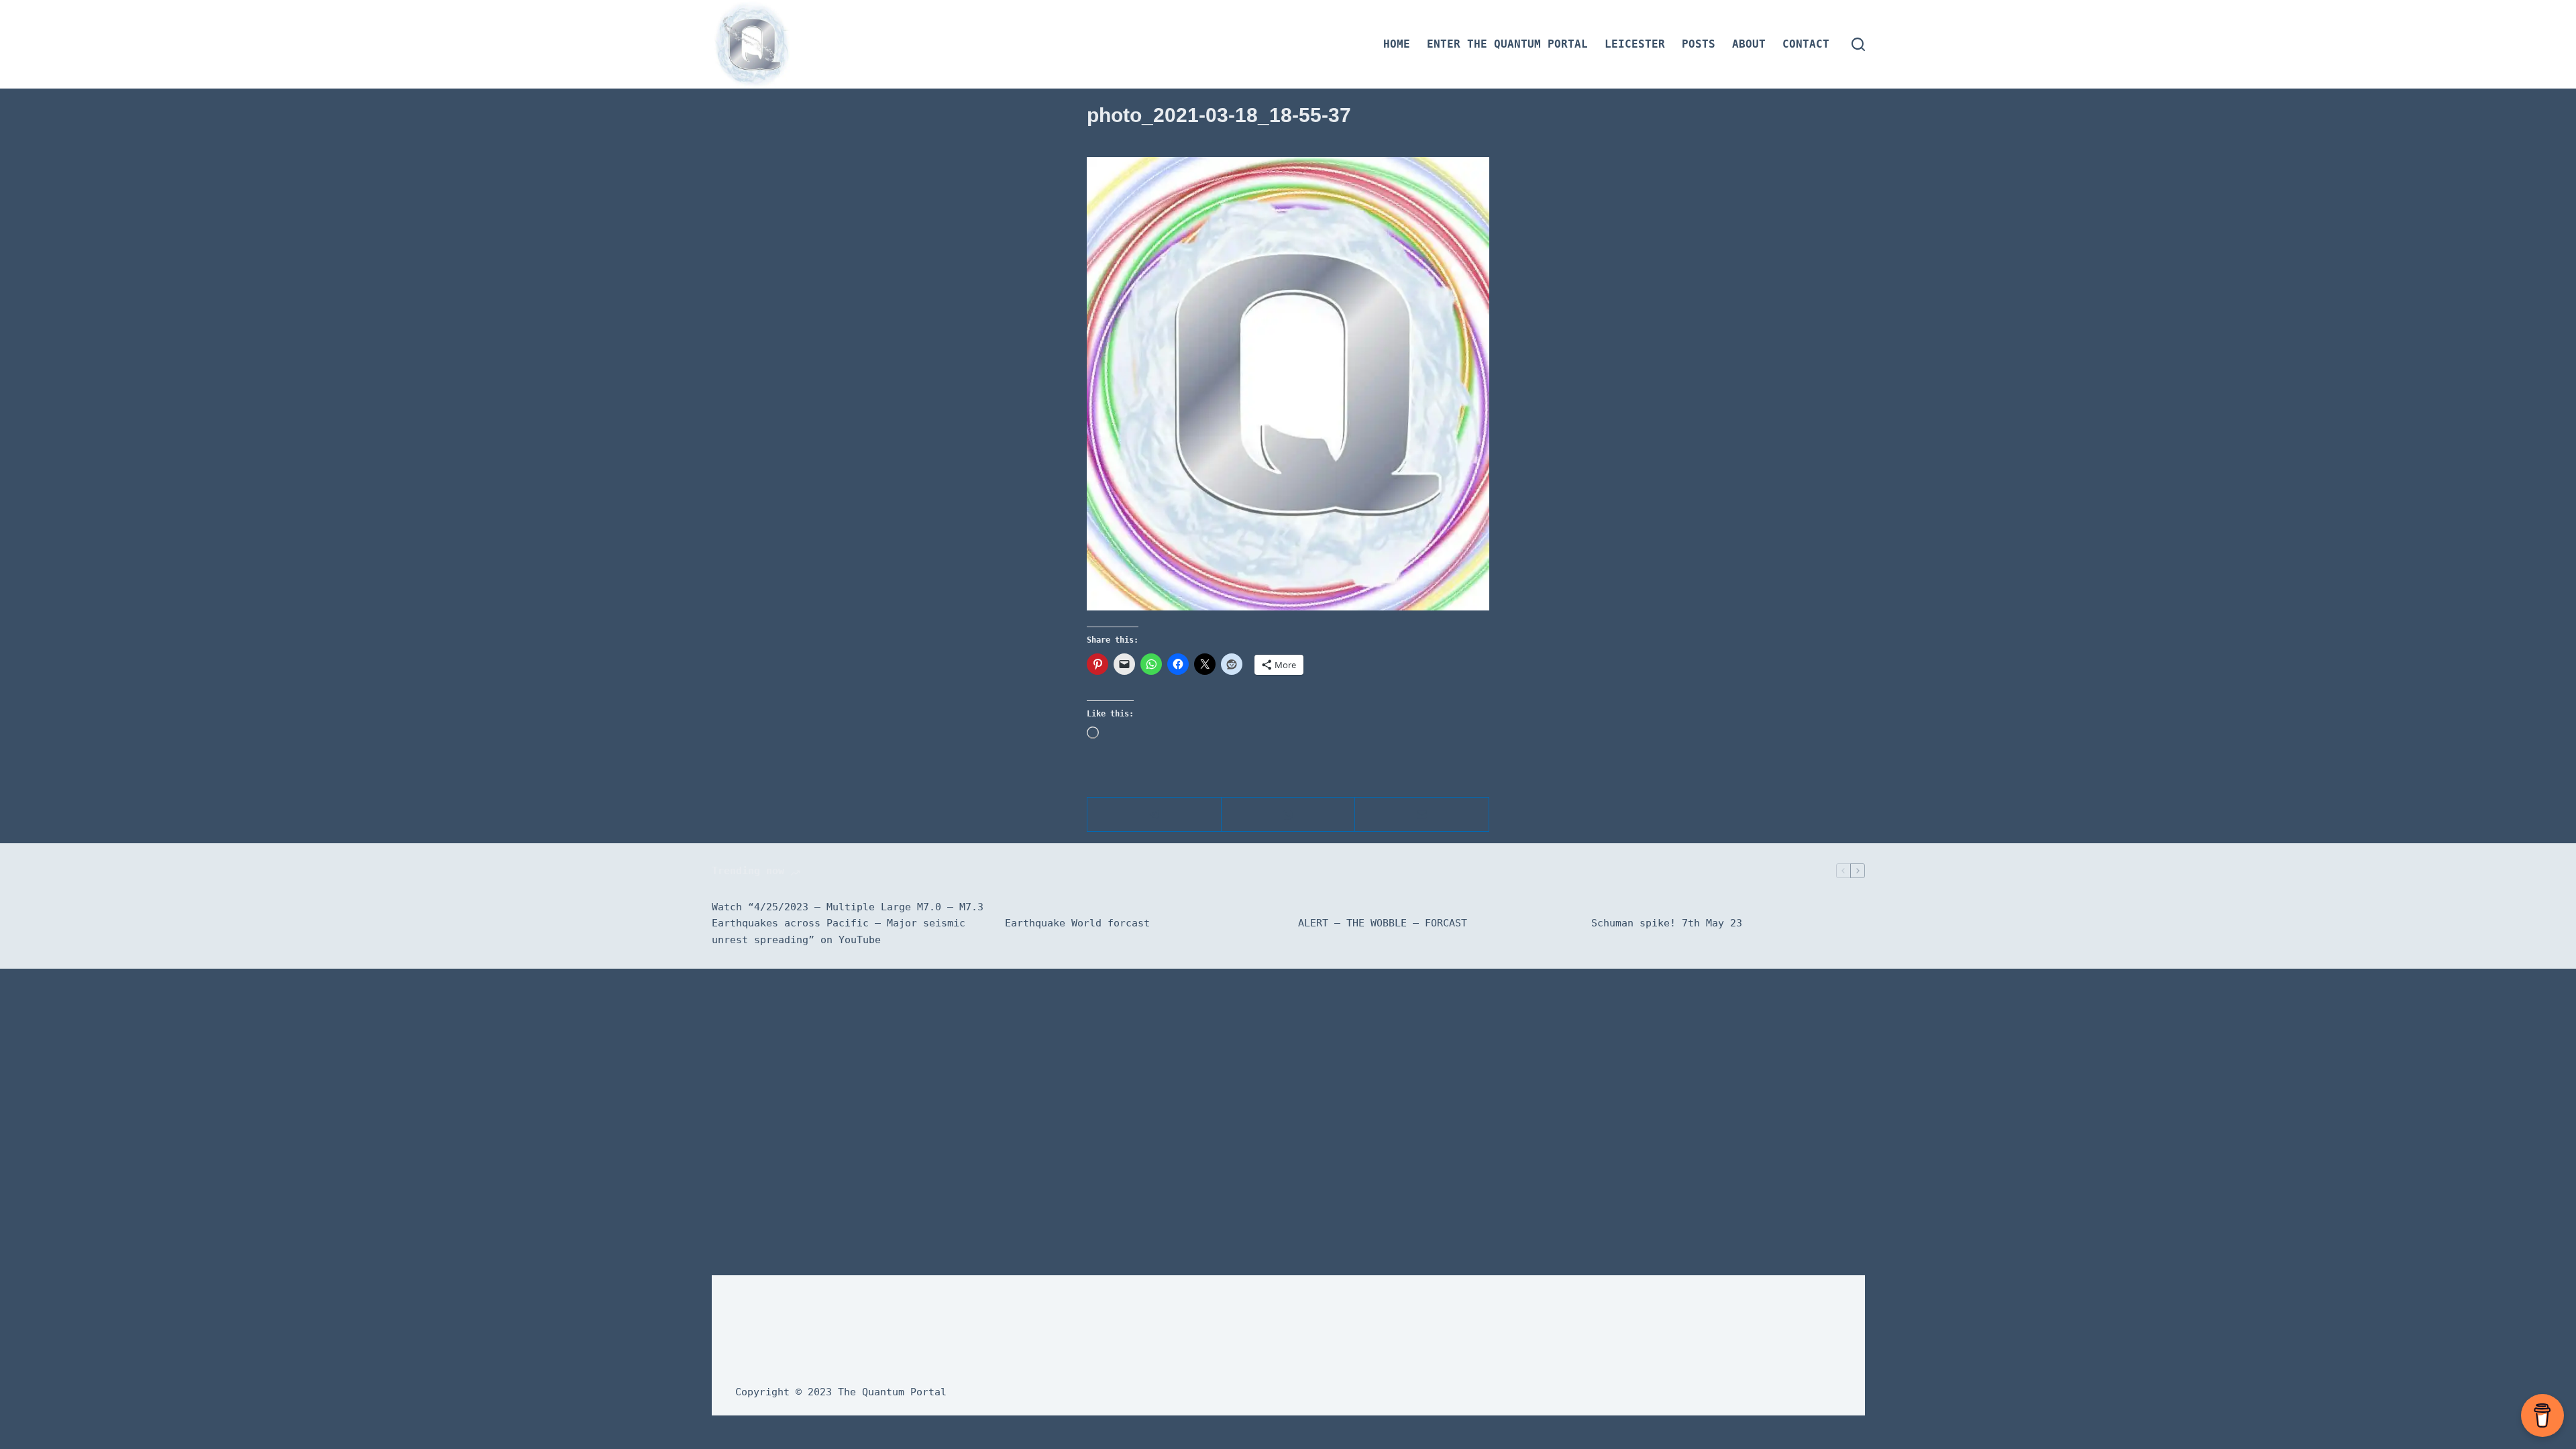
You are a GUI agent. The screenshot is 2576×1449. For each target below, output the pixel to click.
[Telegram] (1155, 815)
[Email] (1422, 815)
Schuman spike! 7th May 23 (1667, 923)
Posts (1699, 44)
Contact (1806, 44)
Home (1397, 44)
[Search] (1858, 44)
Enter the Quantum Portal (1507, 44)
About (1749, 44)
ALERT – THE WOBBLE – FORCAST (1383, 923)
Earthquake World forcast (1077, 923)
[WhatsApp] (1289, 815)
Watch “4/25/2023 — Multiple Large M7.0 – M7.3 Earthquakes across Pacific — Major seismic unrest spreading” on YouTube (848, 924)
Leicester (1635, 44)
